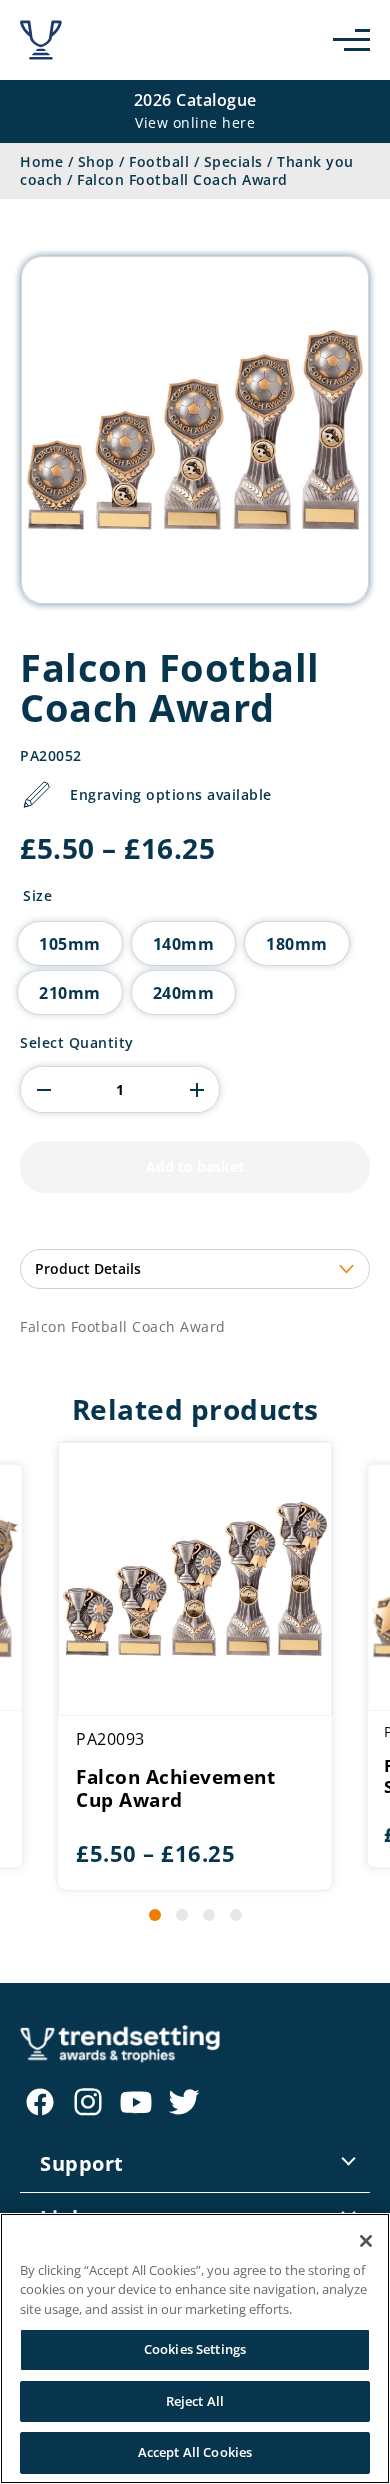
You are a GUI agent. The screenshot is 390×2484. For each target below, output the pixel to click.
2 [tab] (182, 1915)
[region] (195, 2348)
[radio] (70, 943)
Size (37, 896)
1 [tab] (155, 1915)
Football (159, 161)
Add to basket (195, 1166)
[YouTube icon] (136, 2102)
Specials (233, 161)
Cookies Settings (195, 2349)
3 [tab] (209, 1915)
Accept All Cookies (195, 2452)
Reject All (195, 2401)
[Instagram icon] (88, 2102)
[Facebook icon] (40, 2102)
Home (41, 161)
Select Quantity (77, 1043)
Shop (96, 161)
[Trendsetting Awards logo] (41, 40)
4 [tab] (236, 1915)
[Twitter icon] (184, 2102)
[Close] (366, 2241)
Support (82, 2163)
